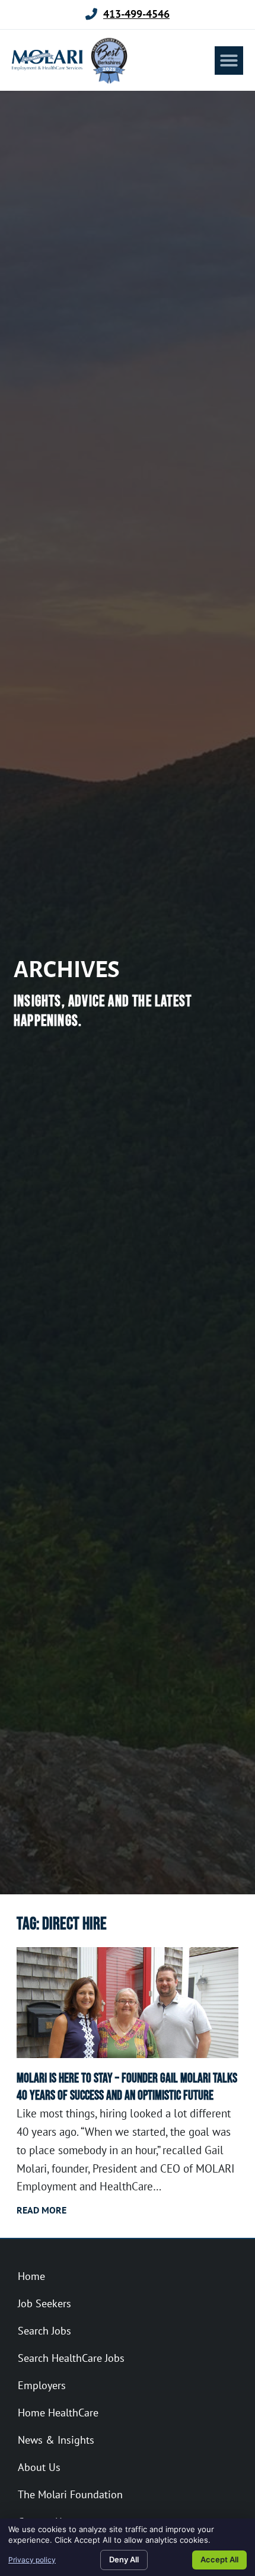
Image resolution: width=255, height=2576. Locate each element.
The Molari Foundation (70, 2494)
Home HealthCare (58, 2413)
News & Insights (56, 2440)
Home (31, 2276)
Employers (42, 2385)
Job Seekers (44, 2303)
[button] (229, 61)
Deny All (124, 2559)
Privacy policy (32, 2560)
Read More (42, 2210)
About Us (39, 2467)
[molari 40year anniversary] (128, 2003)
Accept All (219, 2559)
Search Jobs (44, 2331)
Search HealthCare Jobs (71, 2358)
